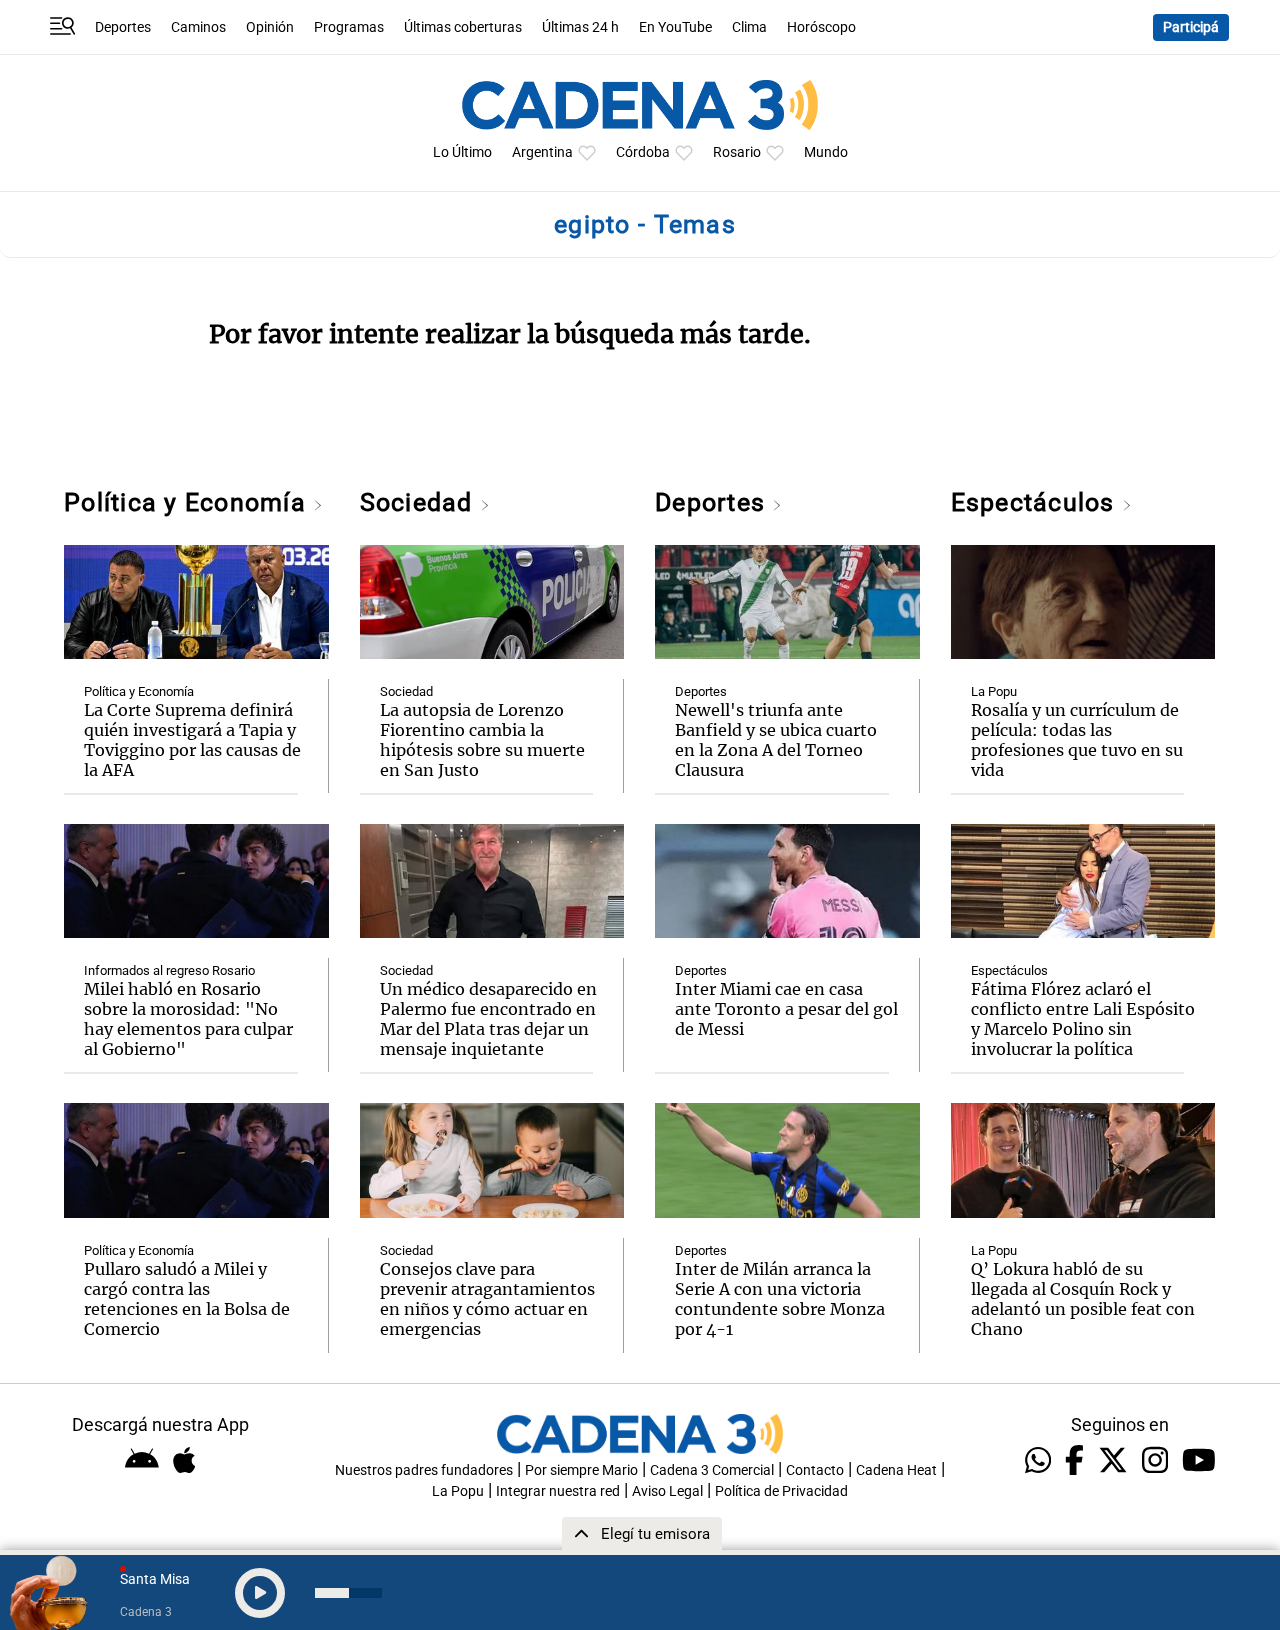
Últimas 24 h (580, 27)
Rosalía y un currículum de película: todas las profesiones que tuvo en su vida (1077, 740)
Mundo (826, 152)
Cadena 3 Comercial (712, 1470)
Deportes (123, 27)
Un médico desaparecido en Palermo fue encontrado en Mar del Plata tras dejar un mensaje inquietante (488, 1019)
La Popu (994, 691)
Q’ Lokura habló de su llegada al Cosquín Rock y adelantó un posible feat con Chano (1083, 1299)
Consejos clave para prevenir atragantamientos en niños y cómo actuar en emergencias (487, 1299)
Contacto (815, 1470)
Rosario (737, 152)
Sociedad (420, 502)
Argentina (542, 152)
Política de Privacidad (781, 1491)
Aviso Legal (667, 1491)
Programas (349, 27)
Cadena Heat (896, 1470)
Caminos (198, 27)
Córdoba (643, 152)
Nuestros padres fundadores (424, 1470)
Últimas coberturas (463, 27)
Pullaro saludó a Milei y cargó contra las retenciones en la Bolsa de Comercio (187, 1299)
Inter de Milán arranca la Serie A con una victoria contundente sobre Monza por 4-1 (780, 1299)
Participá (1191, 27)
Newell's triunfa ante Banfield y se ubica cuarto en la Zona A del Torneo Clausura (776, 740)
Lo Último (462, 152)
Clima (749, 27)
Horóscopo (821, 27)
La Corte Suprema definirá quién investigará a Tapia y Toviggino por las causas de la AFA (192, 740)
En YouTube (675, 27)
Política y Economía (188, 502)
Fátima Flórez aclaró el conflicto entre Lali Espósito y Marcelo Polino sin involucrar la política (1083, 1019)
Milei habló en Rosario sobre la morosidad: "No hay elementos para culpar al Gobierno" (188, 1019)
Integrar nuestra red (558, 1491)
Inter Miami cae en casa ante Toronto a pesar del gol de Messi (786, 1009)
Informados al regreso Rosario (169, 970)
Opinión (270, 27)
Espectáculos (1036, 502)
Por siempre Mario (581, 1470)
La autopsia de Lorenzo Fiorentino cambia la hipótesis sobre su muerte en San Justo (482, 740)
